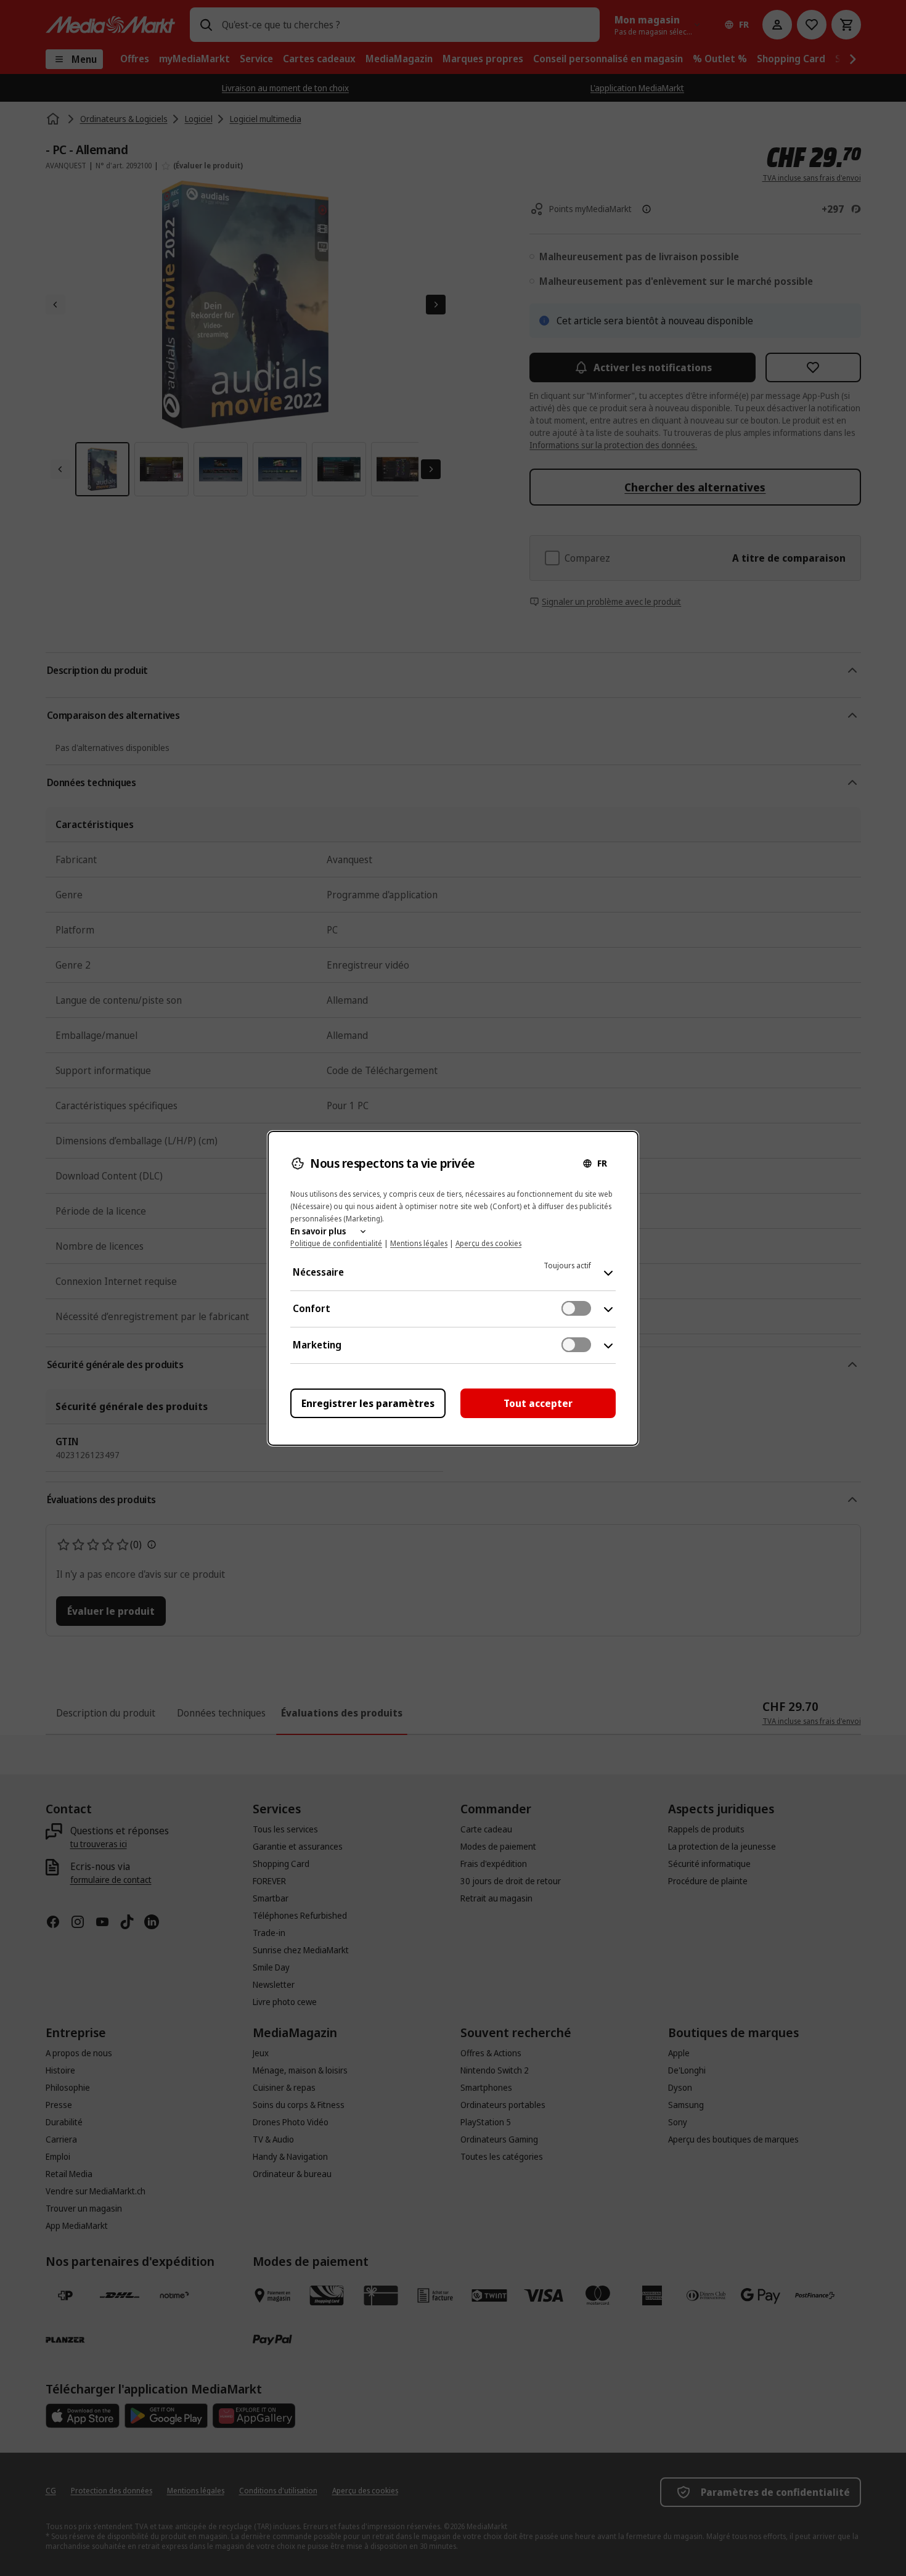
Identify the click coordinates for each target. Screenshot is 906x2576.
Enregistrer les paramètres (368, 1403)
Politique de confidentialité (336, 1243)
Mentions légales (419, 1243)
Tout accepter (538, 1403)
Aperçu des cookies (488, 1243)
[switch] (576, 1308)
